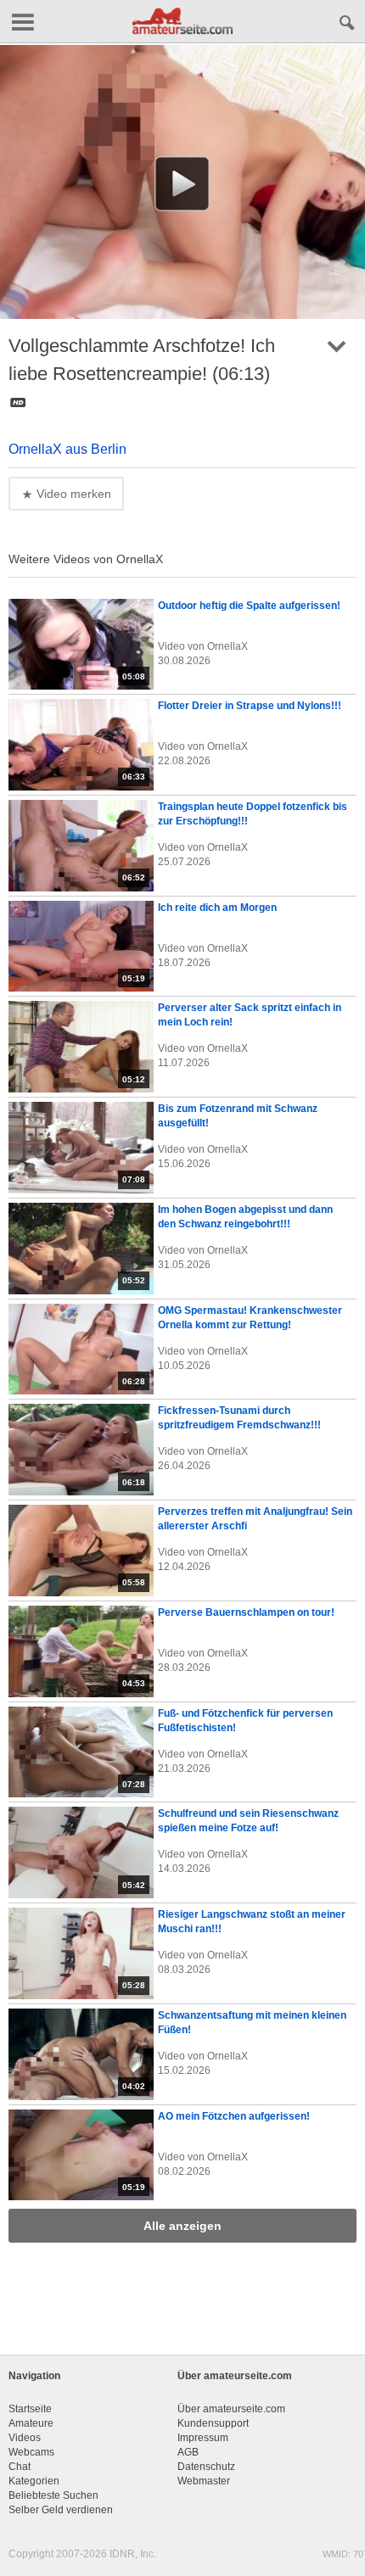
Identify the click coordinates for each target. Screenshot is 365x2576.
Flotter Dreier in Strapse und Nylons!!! (250, 706)
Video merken (72, 494)
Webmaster (204, 2481)
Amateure (31, 2423)
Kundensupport (213, 2423)
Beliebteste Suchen (53, 2495)
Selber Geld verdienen (61, 2510)
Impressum (203, 2438)
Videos (25, 2438)
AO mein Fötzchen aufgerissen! (234, 2116)
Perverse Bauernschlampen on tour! (246, 1612)
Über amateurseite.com (231, 2409)
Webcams (31, 2452)
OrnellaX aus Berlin (67, 449)
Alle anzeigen (182, 2226)
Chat (20, 2467)
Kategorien (34, 2481)
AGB (188, 2452)
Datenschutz (206, 2467)
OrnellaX (227, 646)
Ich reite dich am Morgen (217, 908)
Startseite (30, 2409)
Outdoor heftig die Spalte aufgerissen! (249, 606)
